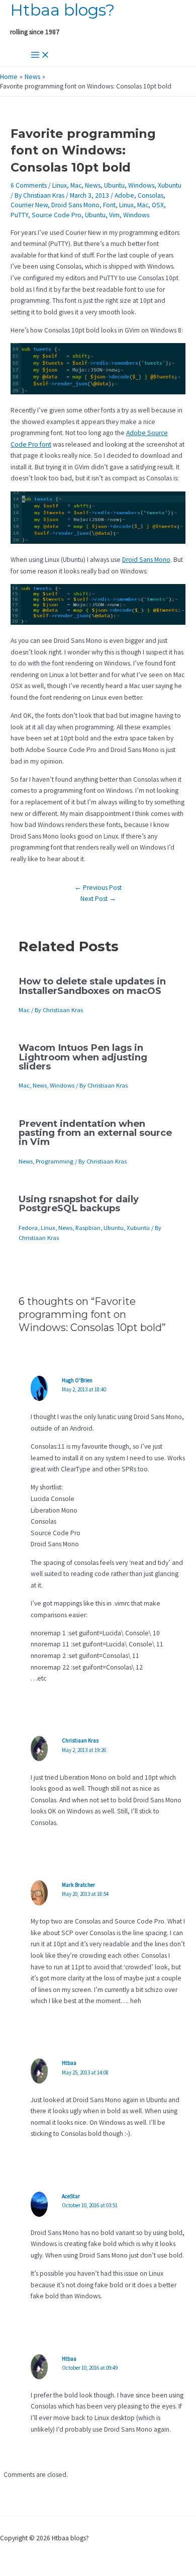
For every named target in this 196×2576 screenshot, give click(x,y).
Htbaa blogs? (62, 10)
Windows (141, 185)
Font (109, 205)
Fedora (28, 1227)
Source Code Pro (57, 215)
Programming (55, 1161)
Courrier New (29, 205)
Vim (114, 215)
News (93, 185)
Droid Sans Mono (75, 205)
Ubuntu (114, 185)
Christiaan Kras (80, 1740)
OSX (158, 205)
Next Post (98, 899)
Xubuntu (170, 185)
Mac (76, 185)
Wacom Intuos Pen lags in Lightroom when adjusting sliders (83, 1057)
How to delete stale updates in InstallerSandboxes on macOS (92, 986)
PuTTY (19, 215)
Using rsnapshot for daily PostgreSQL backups (79, 1203)
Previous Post (98, 888)
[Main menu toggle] (40, 56)
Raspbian (88, 1227)
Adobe (124, 195)
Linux (60, 185)
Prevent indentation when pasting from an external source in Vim (95, 1133)
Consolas (151, 195)
